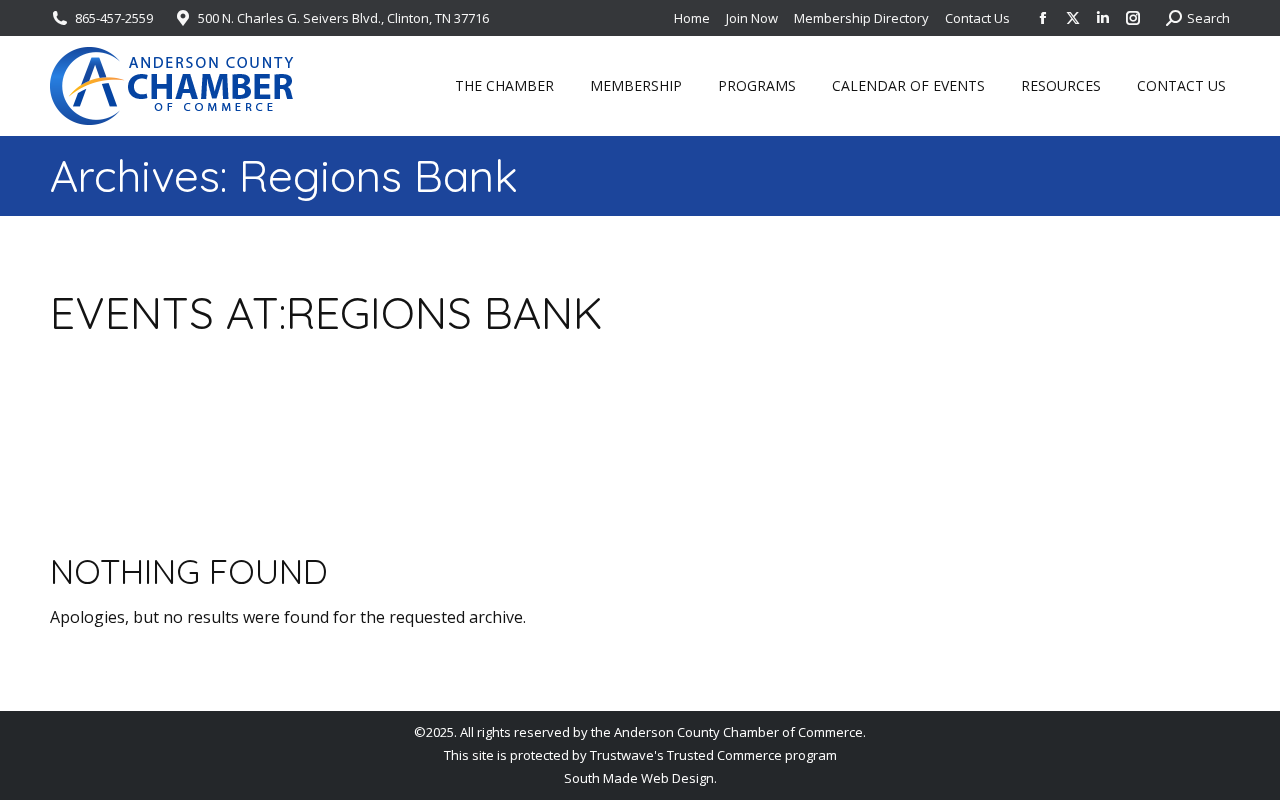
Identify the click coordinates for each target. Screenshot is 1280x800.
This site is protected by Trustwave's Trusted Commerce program (640, 755)
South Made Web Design (639, 778)
